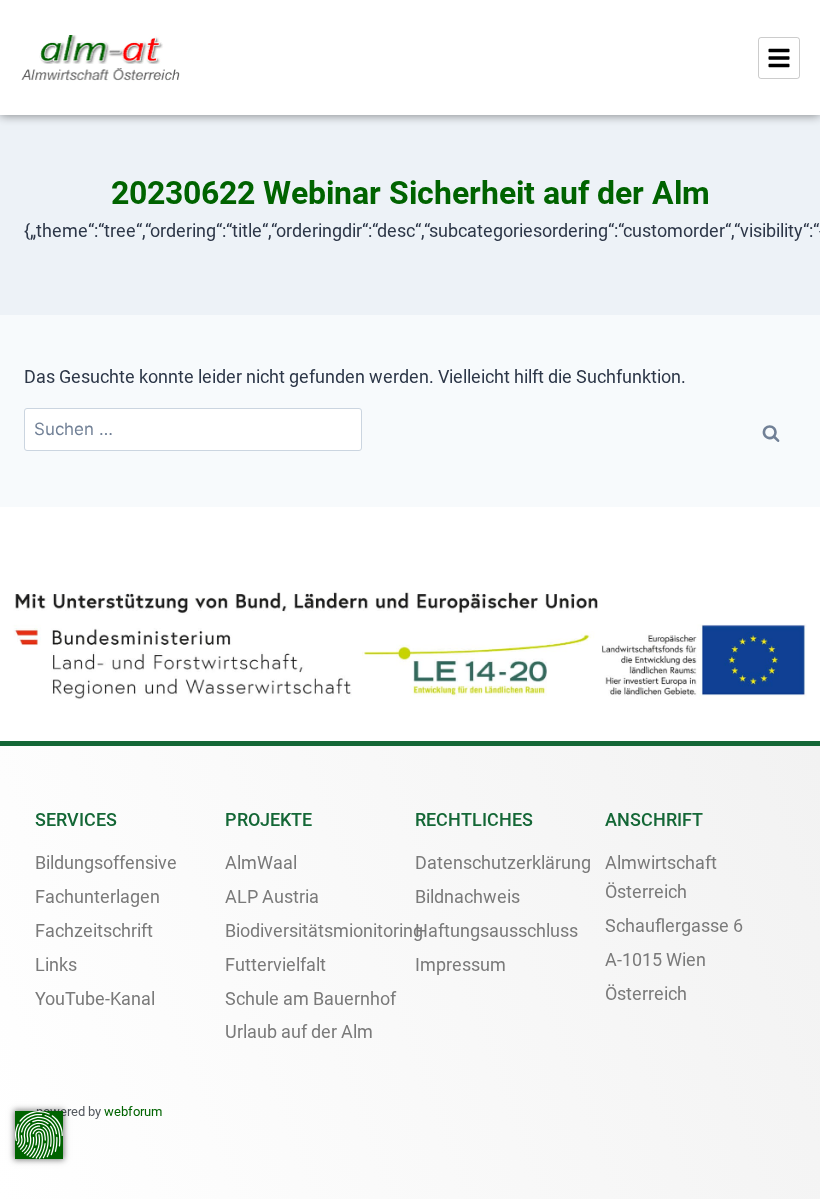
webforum (133, 1111)
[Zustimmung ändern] (39, 1135)
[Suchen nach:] (193, 429)
